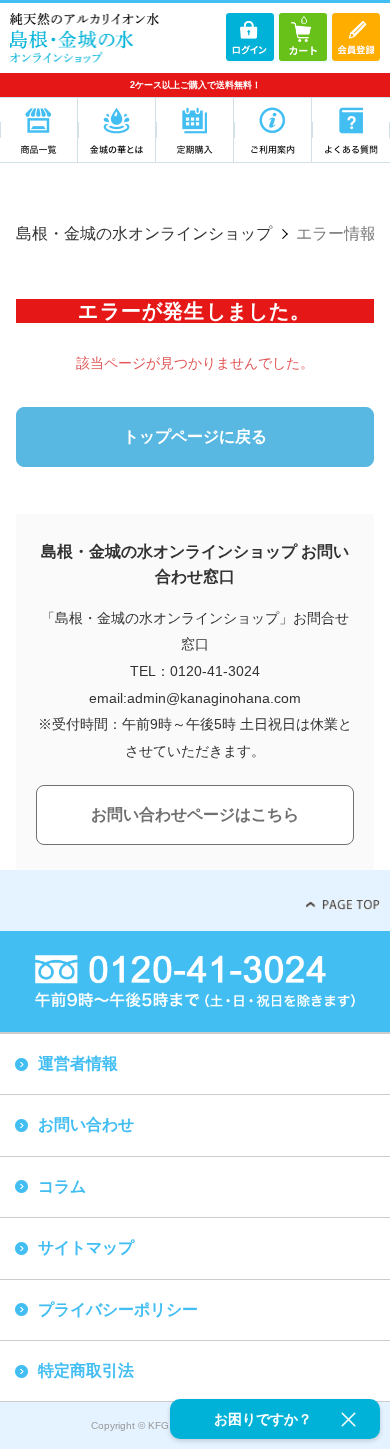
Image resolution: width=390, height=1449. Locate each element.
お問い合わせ (86, 1124)
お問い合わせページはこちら (195, 814)
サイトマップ (86, 1247)
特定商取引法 (86, 1370)
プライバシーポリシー (118, 1309)
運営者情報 (78, 1063)
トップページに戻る (195, 436)
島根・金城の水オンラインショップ (144, 233)
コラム (62, 1186)
